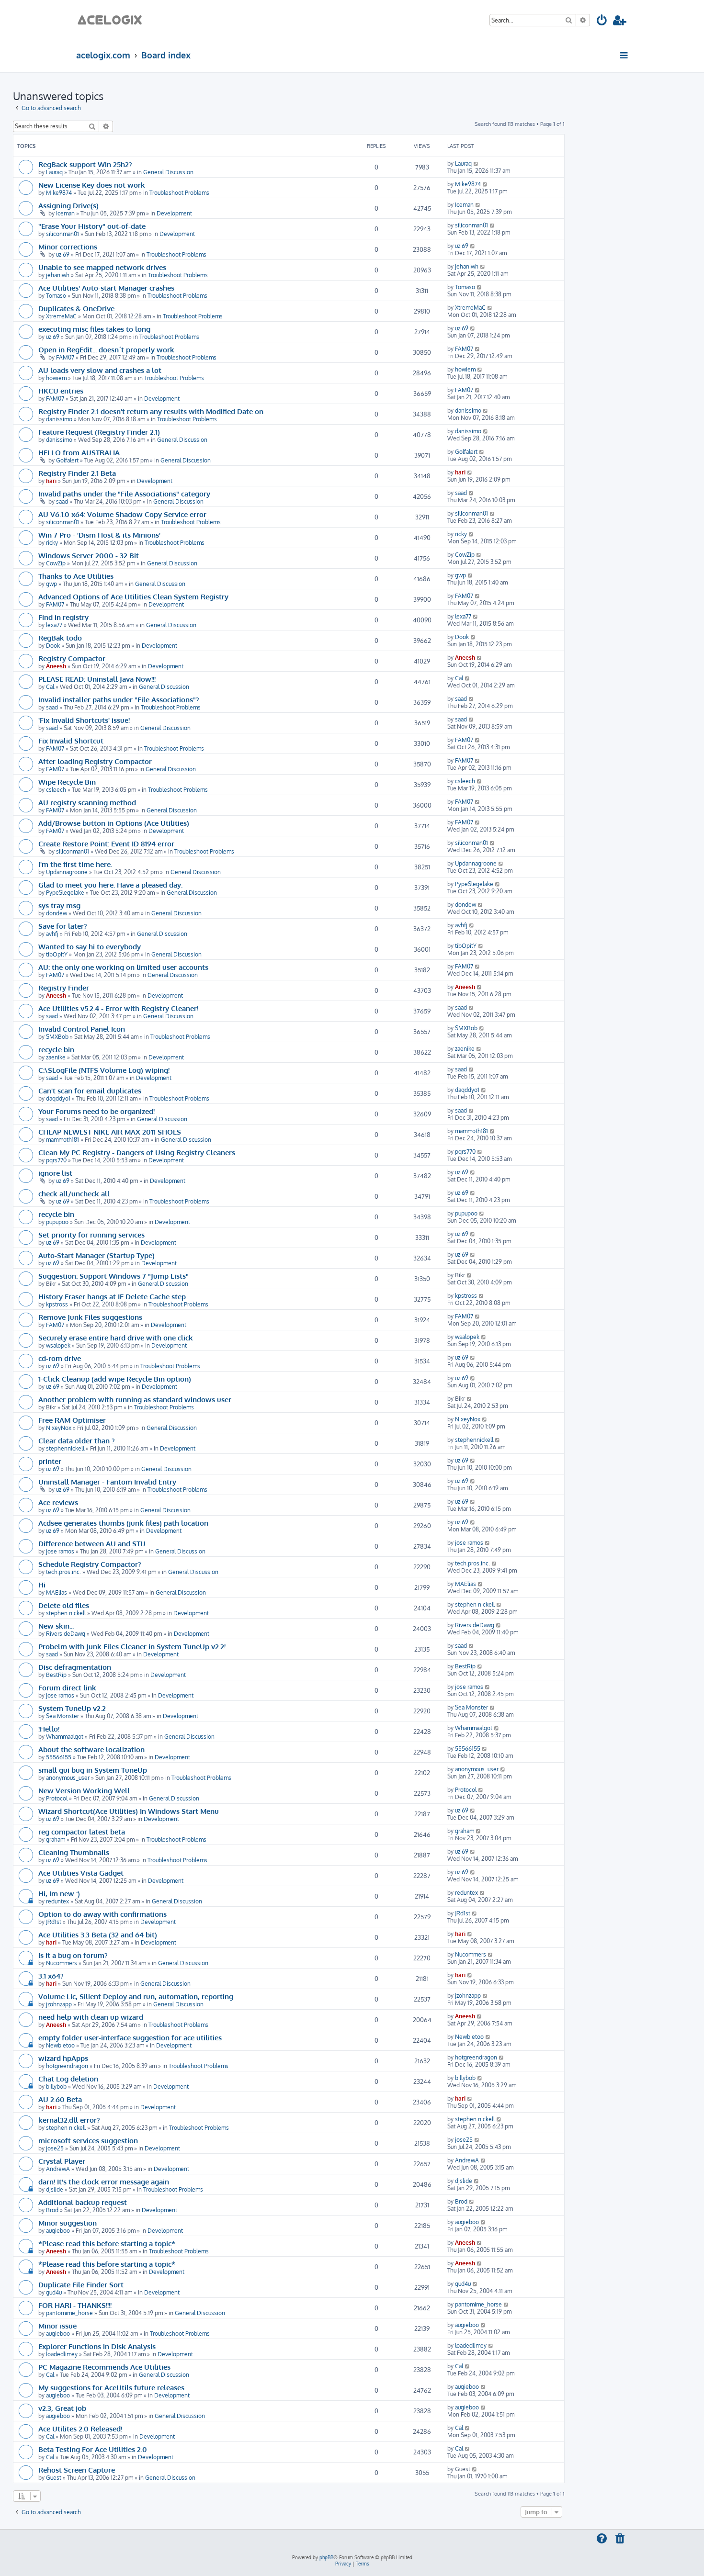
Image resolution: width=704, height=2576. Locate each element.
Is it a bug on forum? (73, 1955)
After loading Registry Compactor (95, 761)
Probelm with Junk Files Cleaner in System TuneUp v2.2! (132, 1646)
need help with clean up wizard (91, 2017)
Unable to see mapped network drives (102, 267)
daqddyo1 (58, 1098)
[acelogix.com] (113, 19)
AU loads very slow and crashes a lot (100, 370)
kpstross (57, 1304)
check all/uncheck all (74, 1193)
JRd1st (54, 1922)
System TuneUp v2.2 (72, 1708)
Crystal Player (62, 2161)
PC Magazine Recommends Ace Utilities (104, 2367)
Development (174, 213)
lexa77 (54, 625)
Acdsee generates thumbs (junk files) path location (123, 1523)
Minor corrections (68, 247)
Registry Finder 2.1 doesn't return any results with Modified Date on (151, 411)
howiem (56, 378)
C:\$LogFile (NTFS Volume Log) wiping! (104, 1070)
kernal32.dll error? (69, 2120)
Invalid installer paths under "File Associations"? (119, 699)
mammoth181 (62, 1140)
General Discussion (168, 172)
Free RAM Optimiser (72, 1420)
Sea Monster (62, 1716)
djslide (55, 2189)
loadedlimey (62, 2354)
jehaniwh (58, 275)
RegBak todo (60, 638)
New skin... (56, 1626)
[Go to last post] (476, 163)
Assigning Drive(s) (68, 205)
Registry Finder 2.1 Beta (77, 473)
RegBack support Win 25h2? (85, 164)
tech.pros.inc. (63, 1572)
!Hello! (49, 1729)
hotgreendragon (67, 2066)
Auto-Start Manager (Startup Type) (97, 1255)
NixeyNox (59, 1428)
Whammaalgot (65, 1737)
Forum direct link (67, 1687)
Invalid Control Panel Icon (82, 1029)
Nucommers (62, 1963)
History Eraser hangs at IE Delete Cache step (112, 1296)
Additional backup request (83, 2202)
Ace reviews (58, 1502)
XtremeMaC (61, 316)
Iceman (65, 213)
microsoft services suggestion (88, 2140)
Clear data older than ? (77, 1440)
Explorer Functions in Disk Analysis (97, 2346)
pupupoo (57, 1222)
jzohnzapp (59, 2004)
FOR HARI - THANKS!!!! (75, 2305)
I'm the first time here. (75, 864)
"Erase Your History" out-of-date (92, 226)
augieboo (58, 2231)
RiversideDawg (66, 1634)
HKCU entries (61, 391)
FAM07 (65, 357)
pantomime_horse (69, 2313)
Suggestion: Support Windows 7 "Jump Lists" (114, 1276)
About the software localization (91, 1749)
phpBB (326, 2557)
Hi (42, 1585)
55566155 (59, 1757)
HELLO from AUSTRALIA (79, 452)
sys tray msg (59, 905)
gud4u (54, 2292)
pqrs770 (56, 1160)
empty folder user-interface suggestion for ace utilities (130, 2037)
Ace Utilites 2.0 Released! (80, 2429)
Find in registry (63, 617)
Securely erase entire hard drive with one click (116, 1338)
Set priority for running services (91, 1235)
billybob (56, 2087)
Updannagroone (67, 872)
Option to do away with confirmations (102, 1914)
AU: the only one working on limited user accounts (123, 967)
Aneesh (56, 666)
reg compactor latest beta (82, 1832)
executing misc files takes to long (94, 329)
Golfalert (67, 460)
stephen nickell (66, 1613)
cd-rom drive (60, 1358)
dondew (57, 913)
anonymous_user (68, 1778)
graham (56, 1839)
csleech (56, 790)
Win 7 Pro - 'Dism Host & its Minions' (99, 535)
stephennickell (65, 1448)
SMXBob (57, 1037)
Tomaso (56, 296)
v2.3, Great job (62, 2408)
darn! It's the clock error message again (104, 2182)
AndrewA (58, 2169)
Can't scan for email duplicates (90, 1091)
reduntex (57, 1901)
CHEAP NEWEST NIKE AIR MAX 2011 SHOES (110, 1132)
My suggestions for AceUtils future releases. (112, 2387)
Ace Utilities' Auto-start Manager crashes (106, 288)
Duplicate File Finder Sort (81, 2284)
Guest (54, 2478)
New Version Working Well (84, 1790)
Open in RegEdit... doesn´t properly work (106, 349)
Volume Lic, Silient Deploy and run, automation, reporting (136, 1996)
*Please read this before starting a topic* (107, 2243)
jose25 (55, 2148)
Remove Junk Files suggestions (90, 1317)
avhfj (52, 934)
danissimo (59, 419)
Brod (52, 2210)
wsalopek (58, 1345)
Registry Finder (64, 988)
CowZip (56, 563)
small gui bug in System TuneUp (93, 1770)
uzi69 (63, 254)
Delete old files (64, 1605)
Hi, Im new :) (59, 1893)
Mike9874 (59, 193)
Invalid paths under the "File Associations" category (124, 494)
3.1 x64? (51, 1976)
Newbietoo (60, 2045)
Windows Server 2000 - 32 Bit (89, 555)
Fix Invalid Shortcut (71, 741)
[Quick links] (625, 55)
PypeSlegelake (65, 893)
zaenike (56, 1057)
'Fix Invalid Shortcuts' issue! (84, 720)
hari (51, 481)
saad (62, 501)
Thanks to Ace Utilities (76, 576)
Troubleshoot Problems (179, 193)
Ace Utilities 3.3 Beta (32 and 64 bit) (98, 1935)
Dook (53, 646)
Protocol (57, 1798)
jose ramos (60, 1551)
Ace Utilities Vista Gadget (81, 1873)
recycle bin (56, 1049)
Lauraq (54, 172)
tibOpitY (57, 954)
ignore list (55, 1173)
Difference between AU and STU (92, 1543)
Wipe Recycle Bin (67, 782)
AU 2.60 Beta (60, 2099)
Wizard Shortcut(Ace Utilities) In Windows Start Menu (129, 1811)
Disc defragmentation (75, 1667)
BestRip (56, 1675)
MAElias (57, 1592)
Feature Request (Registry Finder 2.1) (99, 432)
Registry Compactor (72, 658)
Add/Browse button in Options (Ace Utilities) (114, 823)
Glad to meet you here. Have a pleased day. (110, 885)
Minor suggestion (68, 2223)
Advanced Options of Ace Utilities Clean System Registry (133, 596)
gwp (51, 584)
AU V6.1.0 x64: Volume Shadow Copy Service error (122, 514)
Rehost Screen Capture (77, 2470)
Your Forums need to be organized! (97, 1111)
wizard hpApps (63, 2058)
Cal (50, 687)
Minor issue (57, 2326)
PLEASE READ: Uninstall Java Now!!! (97, 679)
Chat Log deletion (68, 2079)
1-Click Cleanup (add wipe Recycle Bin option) (115, 1379)
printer (50, 1461)
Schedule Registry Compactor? (90, 1564)
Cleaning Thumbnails (74, 1852)
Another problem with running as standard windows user (135, 1399)
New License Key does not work (92, 185)
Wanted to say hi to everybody (90, 946)
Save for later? (63, 926)
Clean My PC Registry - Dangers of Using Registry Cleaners (137, 1152)
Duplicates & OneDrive (76, 308)
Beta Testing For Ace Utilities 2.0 (93, 2449)
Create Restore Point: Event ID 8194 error (106, 844)
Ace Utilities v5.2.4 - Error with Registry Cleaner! (118, 1008)
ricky (52, 543)
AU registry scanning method (87, 802)
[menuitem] (602, 22)
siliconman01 (62, 234)
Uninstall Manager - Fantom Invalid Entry (107, 1482)
